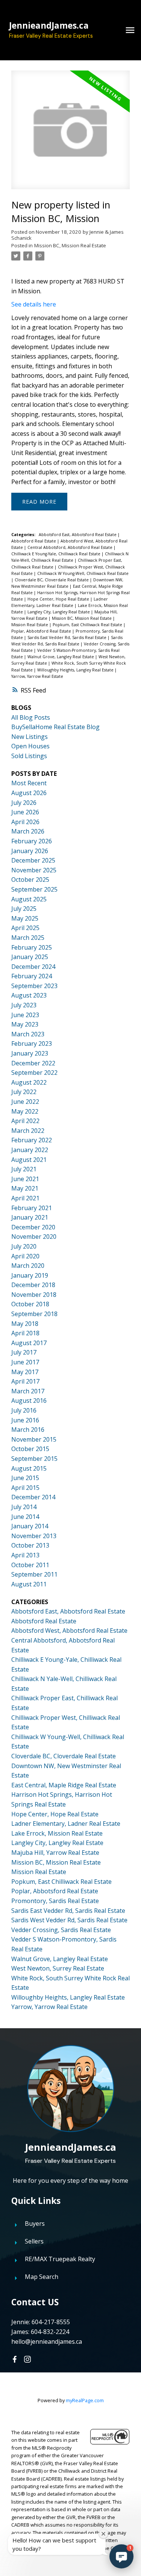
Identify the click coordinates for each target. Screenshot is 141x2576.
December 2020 (33, 1227)
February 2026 (32, 841)
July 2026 (24, 803)
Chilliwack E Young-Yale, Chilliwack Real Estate (56, 554)
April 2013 (25, 1555)
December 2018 (33, 1285)
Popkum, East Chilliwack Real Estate (88, 625)
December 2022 (33, 1063)
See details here (34, 304)
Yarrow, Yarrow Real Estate (37, 676)
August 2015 (29, 1468)
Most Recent (29, 783)
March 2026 (28, 831)
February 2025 (32, 947)
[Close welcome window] (103, 2534)
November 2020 (34, 1237)
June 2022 (25, 1102)
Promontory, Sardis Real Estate (55, 1901)
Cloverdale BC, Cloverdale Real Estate (52, 580)
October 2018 (30, 1304)
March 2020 (28, 1266)
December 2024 (33, 967)
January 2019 (30, 1275)
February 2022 (32, 1140)
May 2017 (25, 1372)
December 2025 (33, 860)
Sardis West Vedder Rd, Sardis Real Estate (69, 1920)
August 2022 (29, 1082)
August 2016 (29, 1401)
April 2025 (25, 928)
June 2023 (25, 1015)
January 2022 (30, 1150)
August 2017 (29, 1343)
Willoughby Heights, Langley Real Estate (76, 670)
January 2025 (30, 957)
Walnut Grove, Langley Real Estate (61, 657)
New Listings (30, 737)
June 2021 (25, 1179)
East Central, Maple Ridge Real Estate (64, 1785)
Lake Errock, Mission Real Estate (57, 1833)
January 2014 (30, 1526)
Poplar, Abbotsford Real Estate (42, 631)
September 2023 (34, 986)
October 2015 (30, 1449)
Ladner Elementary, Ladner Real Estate (66, 1824)
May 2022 (25, 1111)
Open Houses (30, 746)
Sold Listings (29, 756)
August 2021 (29, 1160)
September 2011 (34, 1574)
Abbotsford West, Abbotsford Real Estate (69, 1630)
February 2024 (32, 976)
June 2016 (25, 1420)
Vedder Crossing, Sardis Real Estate (61, 1930)
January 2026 (30, 851)
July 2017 (24, 1352)
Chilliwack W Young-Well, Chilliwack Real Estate (83, 573)
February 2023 (32, 1044)
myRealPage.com (85, 2400)
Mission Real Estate (30, 625)
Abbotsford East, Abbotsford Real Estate (78, 535)
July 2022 (24, 1092)
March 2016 (28, 1430)
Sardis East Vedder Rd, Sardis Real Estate (67, 637)
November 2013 (34, 1536)
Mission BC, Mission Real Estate (70, 245)
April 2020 (25, 1256)
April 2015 (25, 1488)
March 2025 (28, 938)
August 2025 (29, 899)
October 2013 (30, 1545)
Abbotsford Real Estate (34, 541)
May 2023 (25, 1024)
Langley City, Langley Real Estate (59, 612)
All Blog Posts (31, 717)
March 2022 (28, 1131)
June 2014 (25, 1517)
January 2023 (30, 1053)
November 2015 (34, 1439)
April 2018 (25, 1333)
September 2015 (34, 1459)
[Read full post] (70, 134)
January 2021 (30, 1217)
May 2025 (25, 918)
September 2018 (34, 1314)
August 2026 (29, 793)
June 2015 (25, 1478)
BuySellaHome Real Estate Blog (55, 727)
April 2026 (25, 822)
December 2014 (33, 1497)
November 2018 (34, 1295)
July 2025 (24, 909)
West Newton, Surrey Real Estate (58, 1968)
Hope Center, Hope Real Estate (59, 599)
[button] (15, 2359)
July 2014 (24, 1507)
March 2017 (28, 1391)
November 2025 (34, 870)
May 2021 (25, 1188)
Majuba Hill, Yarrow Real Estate (55, 1853)
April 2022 (25, 1121)
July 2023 (24, 1005)
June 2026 (25, 812)
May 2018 (25, 1324)
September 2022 (34, 1073)
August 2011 (29, 1584)
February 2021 (32, 1208)
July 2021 (24, 1169)
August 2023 (29, 995)
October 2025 (30, 880)
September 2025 (34, 889)
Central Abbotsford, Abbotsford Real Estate (70, 547)
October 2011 (30, 1565)
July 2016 (24, 1410)
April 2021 (25, 1198)
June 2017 (25, 1362)
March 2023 (28, 1034)
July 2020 (24, 1246)
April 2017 (25, 1381)
